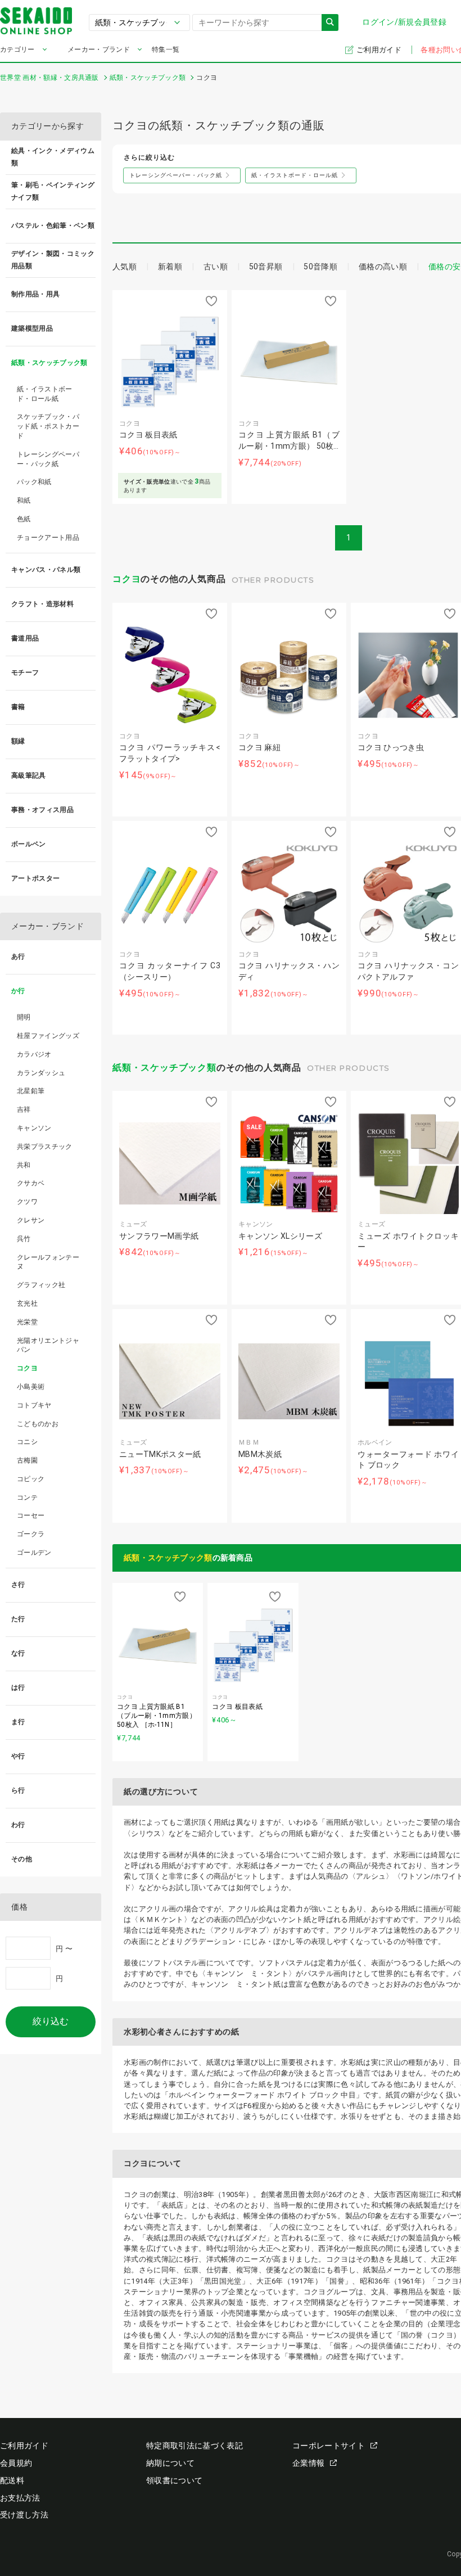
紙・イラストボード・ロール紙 (45, 394)
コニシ (27, 1442)
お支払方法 (20, 2498)
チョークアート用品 (48, 538)
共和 (24, 1165)
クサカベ (31, 1183)
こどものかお (38, 1424)
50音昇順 (266, 267)
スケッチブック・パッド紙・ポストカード (48, 426)
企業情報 (308, 2463)
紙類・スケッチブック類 (164, 1068)
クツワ (27, 1202)
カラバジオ (34, 1054)
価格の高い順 (383, 267)
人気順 (125, 267)
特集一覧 (166, 49)
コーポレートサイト (329, 2446)
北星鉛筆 (31, 1091)
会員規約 (16, 2463)
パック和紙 (34, 482)
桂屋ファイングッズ (48, 1036)
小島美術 (31, 1387)
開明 (24, 1017)
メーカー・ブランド (99, 49)
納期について (170, 2463)
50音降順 (320, 267)
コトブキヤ (34, 1405)
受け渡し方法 (24, 2515)
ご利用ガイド (380, 50)
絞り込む (51, 2021)
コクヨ (126, 579)
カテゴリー (17, 49)
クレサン (31, 1220)
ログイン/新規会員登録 (404, 22)
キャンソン (34, 1128)
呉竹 (24, 1239)
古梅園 (27, 1460)
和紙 (24, 500)
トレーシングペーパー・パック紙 (48, 459)
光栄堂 (27, 1322)
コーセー (31, 1515)
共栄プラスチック (45, 1147)
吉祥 (24, 1109)
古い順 (216, 267)
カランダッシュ (41, 1073)
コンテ (27, 1497)
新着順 (170, 267)
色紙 (24, 519)
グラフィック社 (41, 1285)
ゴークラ (31, 1534)
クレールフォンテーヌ (48, 1262)
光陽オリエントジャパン (48, 1345)
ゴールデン (34, 1553)
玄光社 (27, 1303)
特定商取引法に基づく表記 (195, 2446)
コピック (31, 1479)
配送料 (12, 2480)
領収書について (174, 2480)
